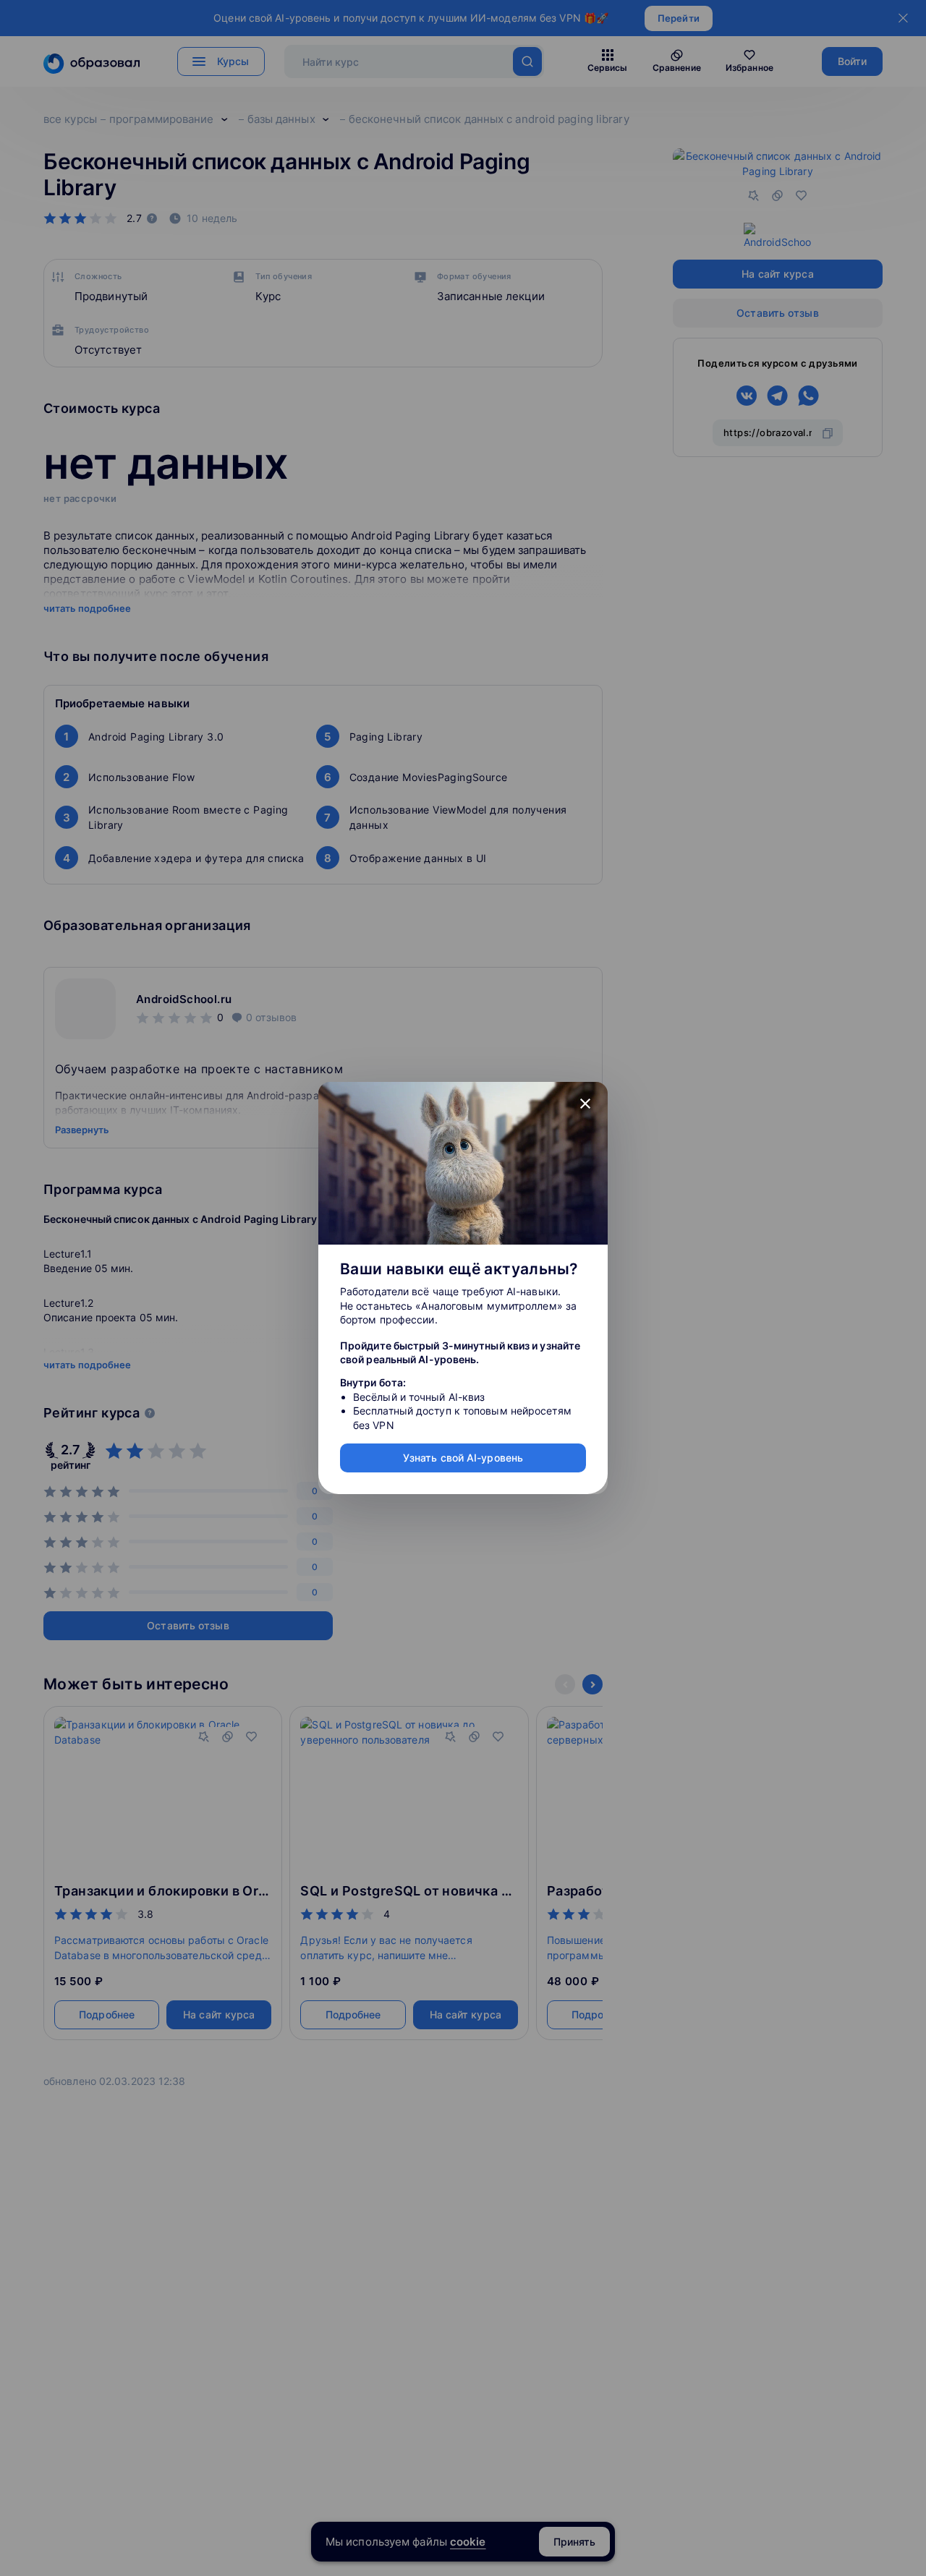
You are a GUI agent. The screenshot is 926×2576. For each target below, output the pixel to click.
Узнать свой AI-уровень (463, 1458)
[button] (585, 1104)
